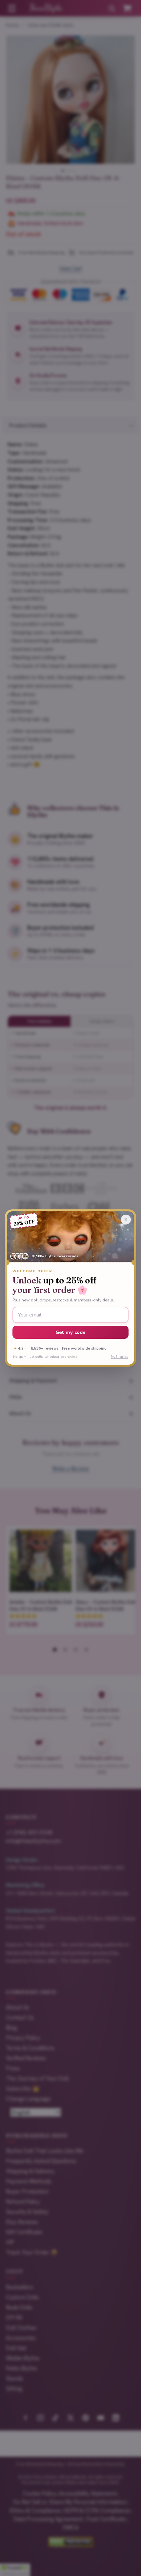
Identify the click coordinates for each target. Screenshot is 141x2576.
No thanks (119, 1357)
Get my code (71, 1332)
